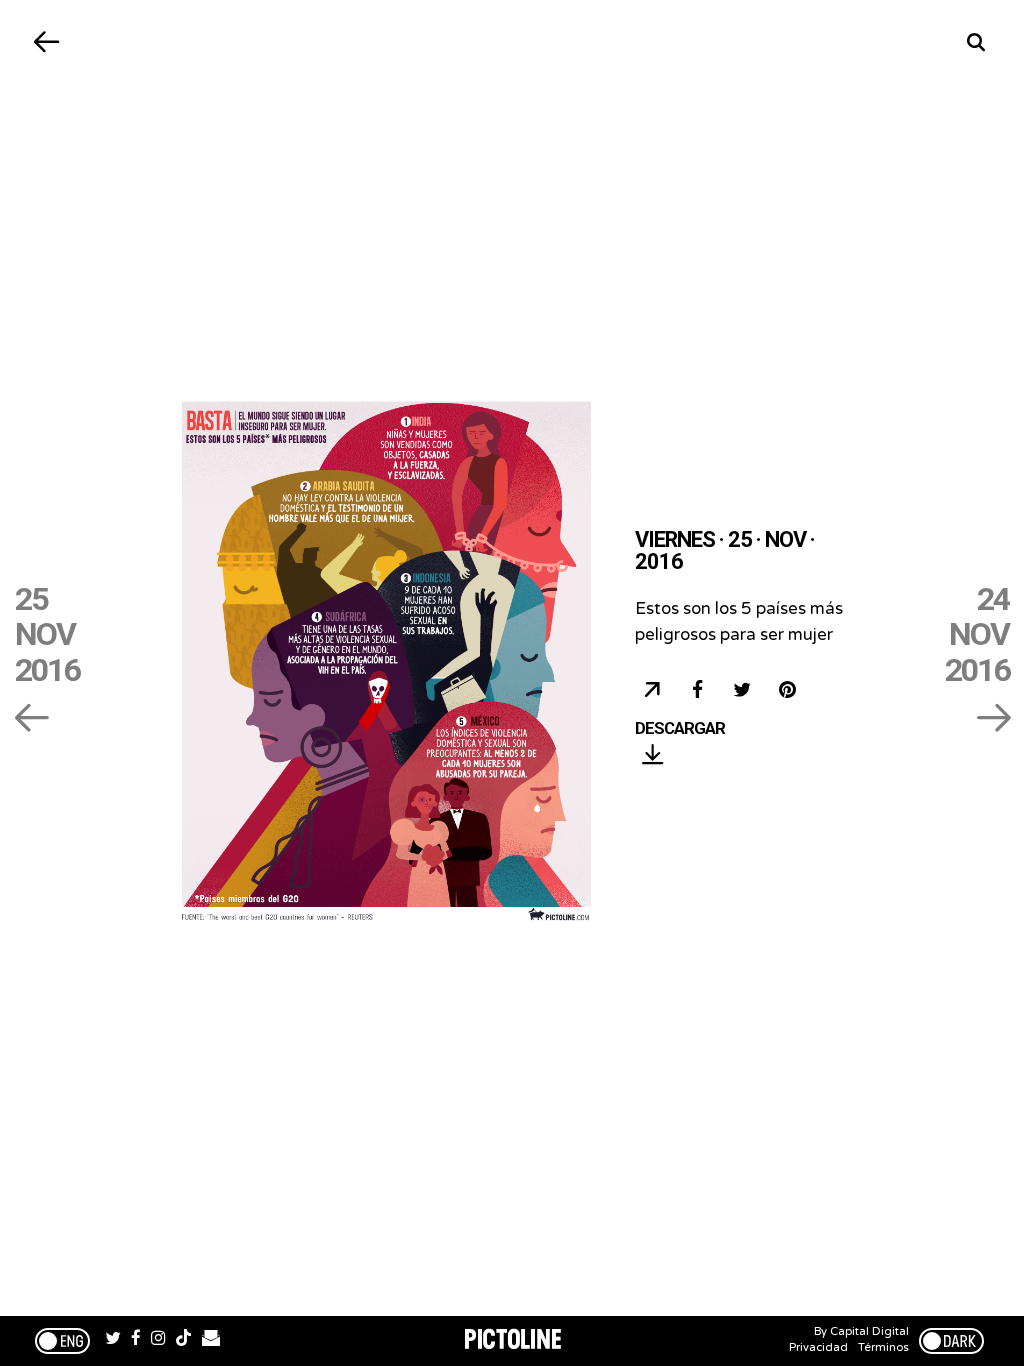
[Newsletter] (211, 1341)
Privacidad (818, 1347)
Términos (883, 1347)
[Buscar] (976, 42)
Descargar (680, 729)
